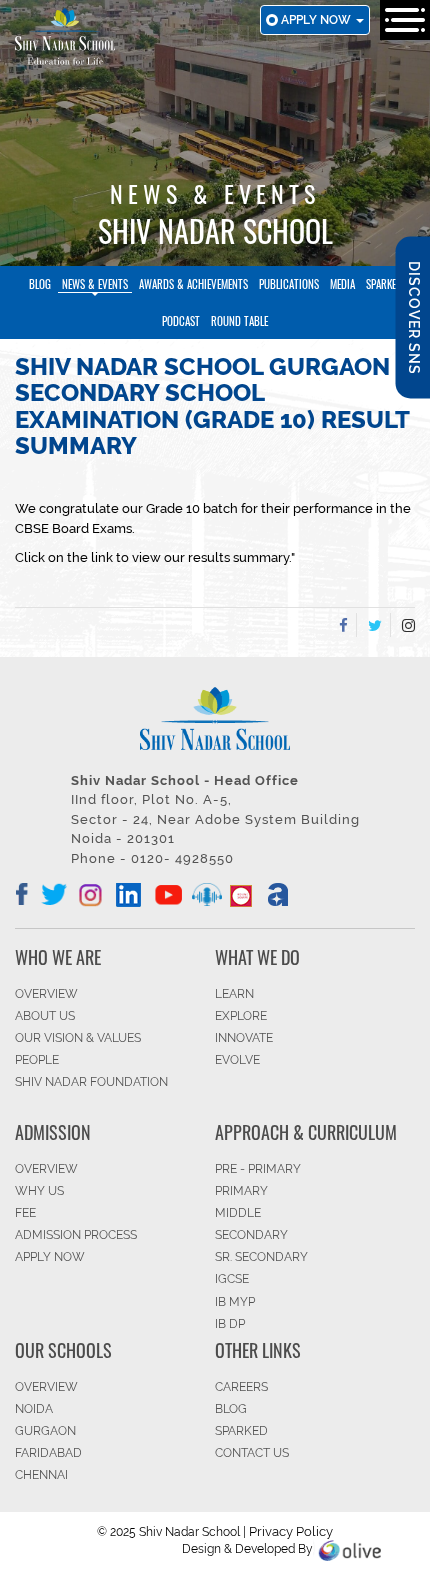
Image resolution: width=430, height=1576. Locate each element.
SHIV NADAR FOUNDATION (91, 1082)
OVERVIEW (46, 994)
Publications (289, 284)
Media (342, 284)
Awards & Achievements (193, 284)
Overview (46, 1387)
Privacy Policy (291, 1531)
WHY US (39, 1191)
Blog (40, 284)
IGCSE (232, 1279)
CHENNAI (41, 1475)
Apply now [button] (317, 20)
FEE (25, 1213)
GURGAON (45, 1431)
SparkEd (384, 284)
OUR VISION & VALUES (78, 1038)
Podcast (181, 321)
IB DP (230, 1324)
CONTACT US (252, 1453)
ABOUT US (45, 1016)
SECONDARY (251, 1235)
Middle (238, 1213)
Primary (241, 1191)
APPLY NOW (50, 1257)
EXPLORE (241, 1016)
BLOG (231, 1409)
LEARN (234, 994)
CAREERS (241, 1387)
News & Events (95, 284)
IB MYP (235, 1302)
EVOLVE (237, 1060)
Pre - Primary (258, 1169)
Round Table (239, 321)
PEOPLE (37, 1060)
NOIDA (34, 1409)
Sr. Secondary (261, 1257)
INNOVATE (244, 1038)
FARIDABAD (48, 1453)
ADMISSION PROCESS (76, 1235)
